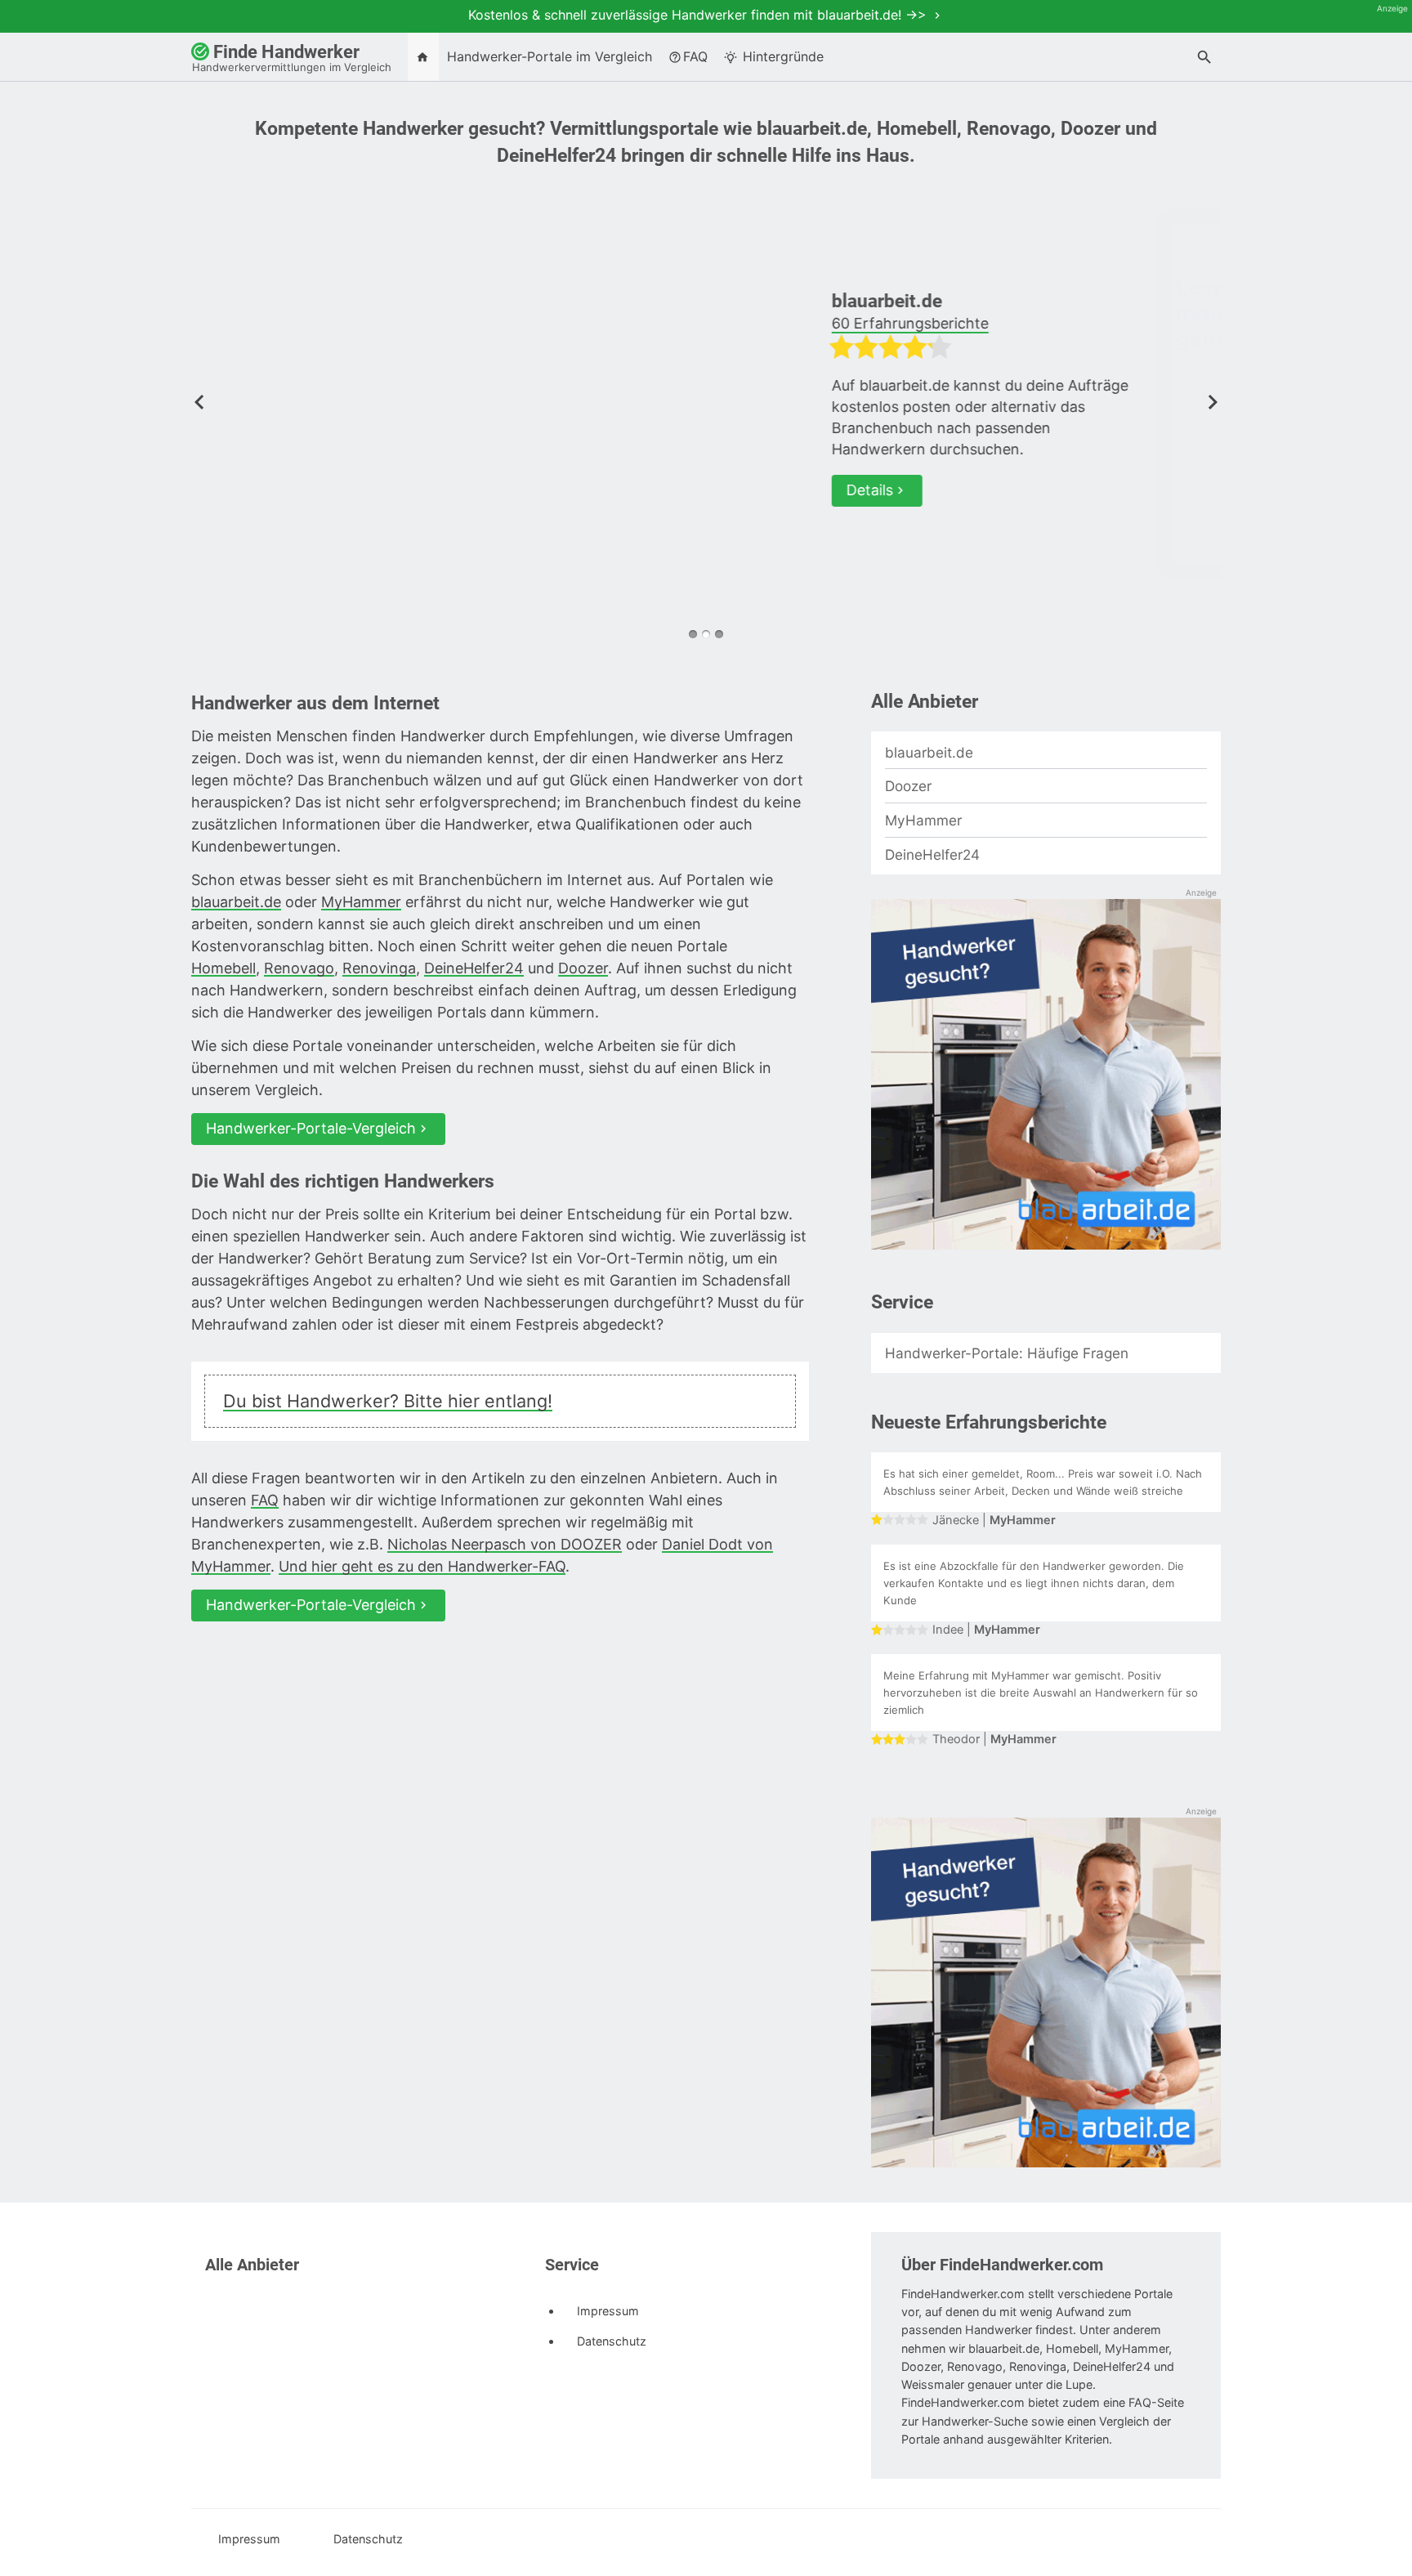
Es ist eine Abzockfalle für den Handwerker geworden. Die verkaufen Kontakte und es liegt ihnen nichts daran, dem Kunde (1034, 1583)
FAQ (695, 56)
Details (909, 469)
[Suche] (1204, 59)
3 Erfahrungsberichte (945, 323)
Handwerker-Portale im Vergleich (550, 56)
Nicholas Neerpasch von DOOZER (505, 1544)
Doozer (901, 301)
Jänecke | (994, 1520)
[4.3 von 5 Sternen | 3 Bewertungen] (1030, 351)
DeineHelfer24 (474, 968)
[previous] (199, 400)
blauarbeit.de (236, 902)
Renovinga (379, 968)
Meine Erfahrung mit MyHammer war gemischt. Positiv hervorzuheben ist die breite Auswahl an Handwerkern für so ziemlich (1041, 1693)
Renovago (299, 968)
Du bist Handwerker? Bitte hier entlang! (388, 1401)
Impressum (606, 2311)
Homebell (223, 968)
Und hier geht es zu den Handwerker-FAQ (422, 1566)
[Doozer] (465, 394)
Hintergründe (781, 56)
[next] (1213, 400)
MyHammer (361, 902)
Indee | (986, 1630)
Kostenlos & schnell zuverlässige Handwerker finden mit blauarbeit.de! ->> (699, 15)
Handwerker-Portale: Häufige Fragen (1007, 1353)
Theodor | (994, 1739)
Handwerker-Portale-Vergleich (311, 1128)
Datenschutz (610, 2341)
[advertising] (1046, 1076)
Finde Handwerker (292, 58)
